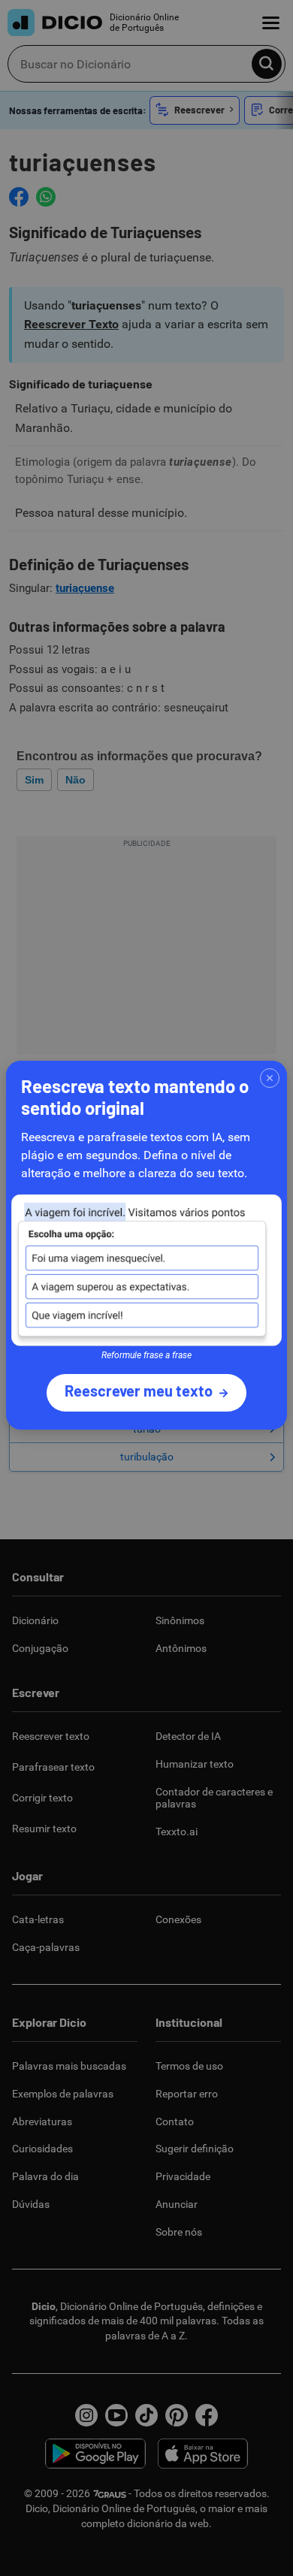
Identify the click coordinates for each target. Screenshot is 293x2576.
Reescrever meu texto (139, 1391)
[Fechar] (270, 1078)
